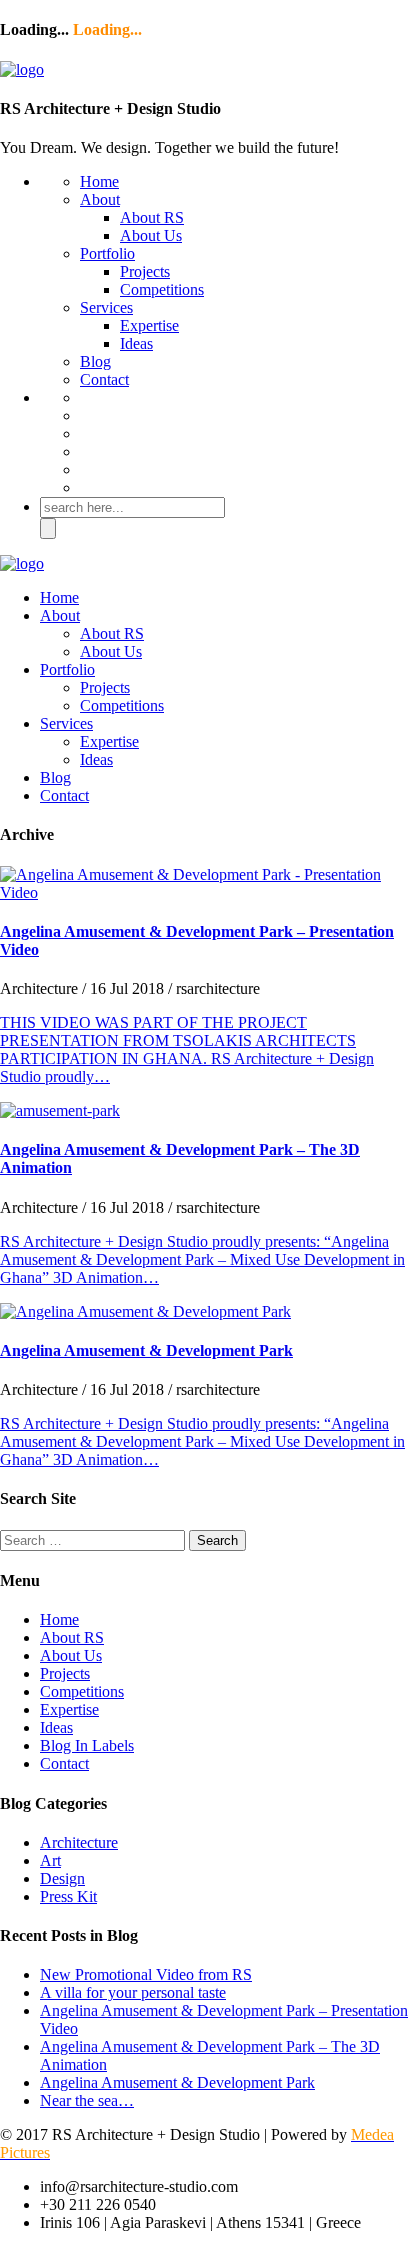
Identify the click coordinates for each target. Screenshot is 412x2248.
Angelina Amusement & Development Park (146, 1350)
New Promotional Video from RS (146, 1974)
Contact (104, 379)
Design (62, 1878)
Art (50, 1860)
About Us (151, 235)
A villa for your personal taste (133, 1992)
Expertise (149, 325)
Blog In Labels (87, 1745)
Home (99, 181)
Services (106, 307)
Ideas (136, 343)
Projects (145, 271)
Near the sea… (87, 2100)
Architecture (79, 1842)
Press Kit (68, 1896)
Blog (95, 361)
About (100, 199)
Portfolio (107, 253)
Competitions (162, 289)
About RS (152, 217)
